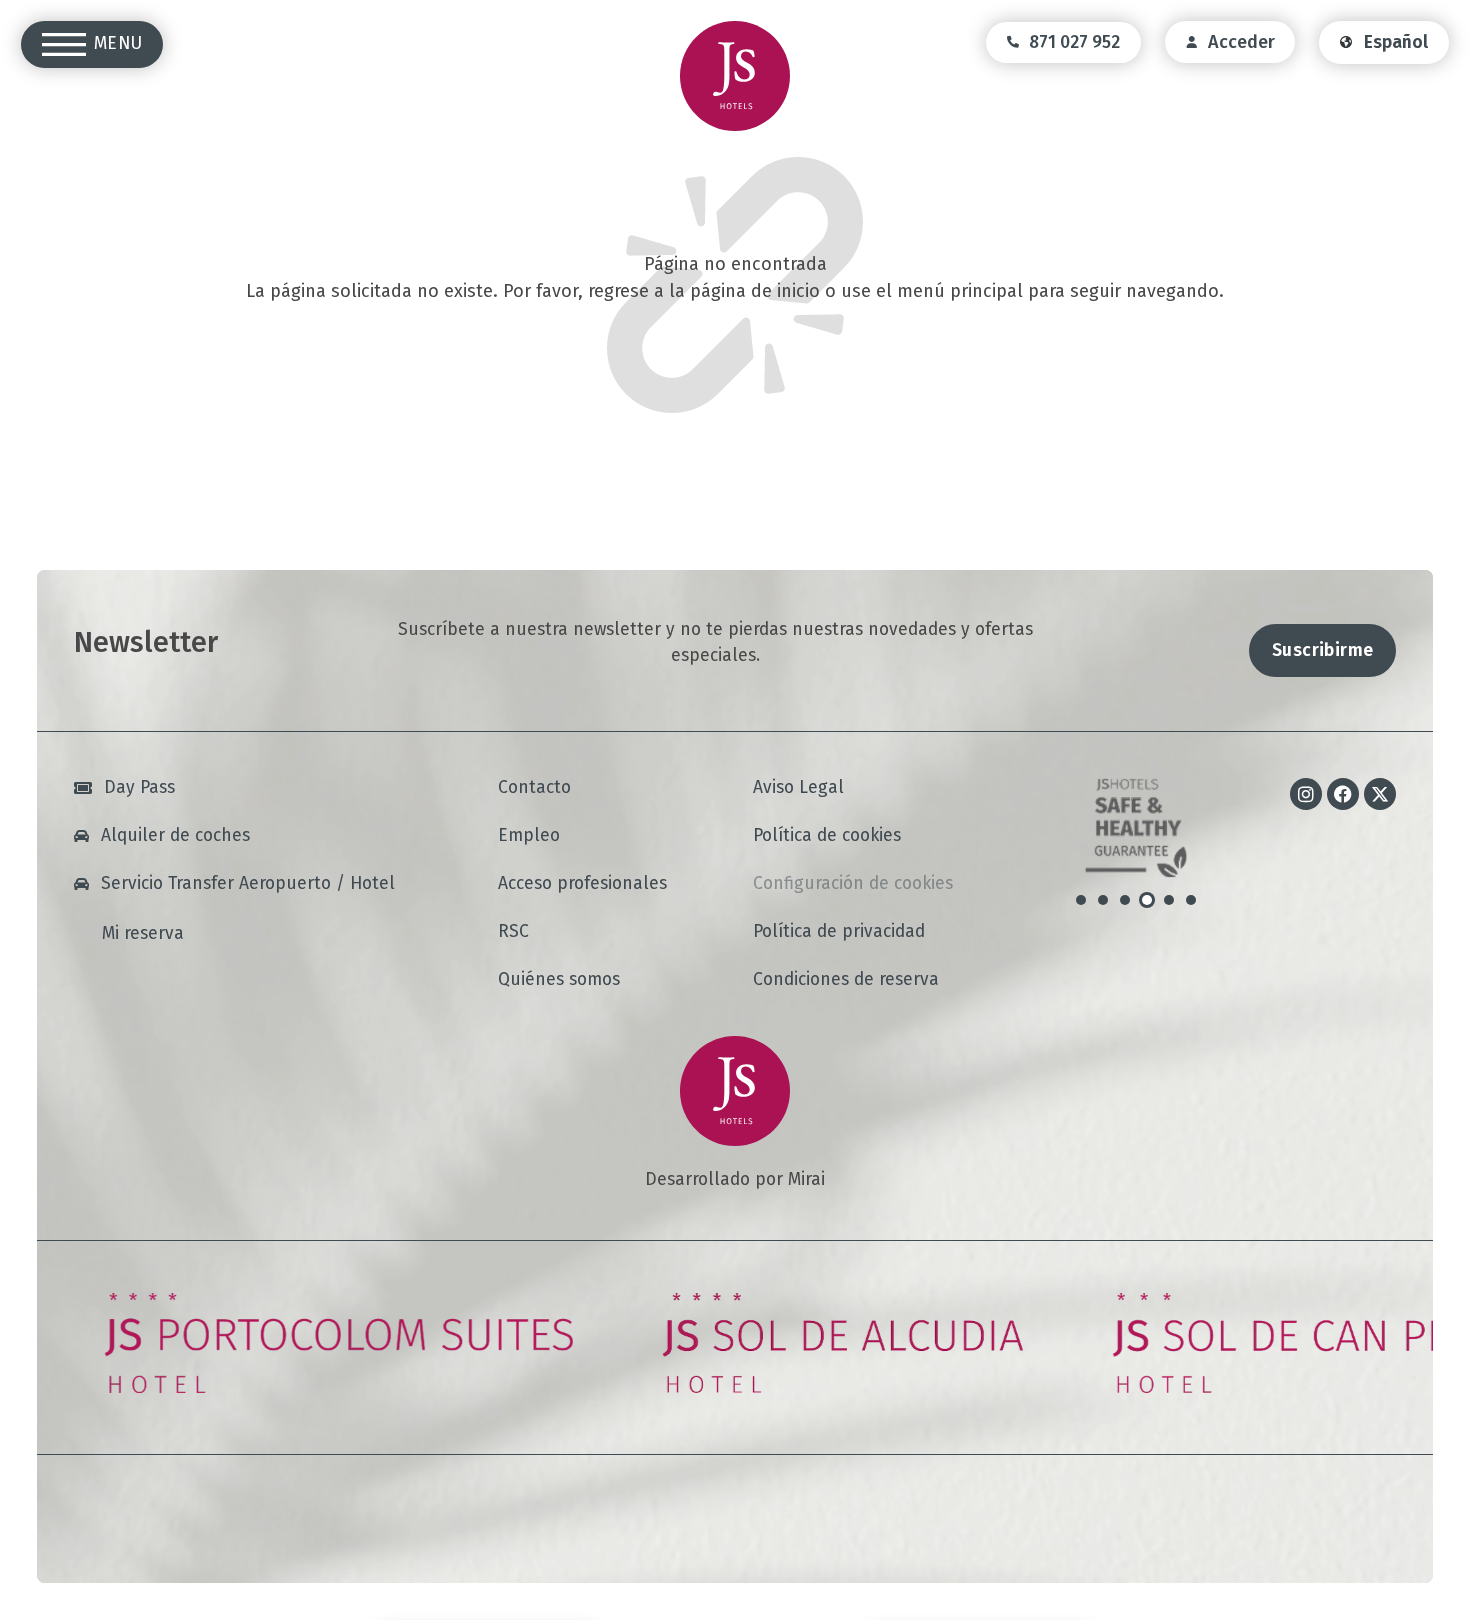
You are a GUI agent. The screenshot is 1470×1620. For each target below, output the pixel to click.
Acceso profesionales (582, 883)
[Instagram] (1306, 794)
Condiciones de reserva (846, 979)
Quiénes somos (559, 979)
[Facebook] (1343, 794)
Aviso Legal (798, 787)
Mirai (806, 1179)
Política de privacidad (839, 931)
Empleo (529, 835)
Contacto (534, 787)
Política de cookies (827, 835)
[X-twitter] (1380, 794)
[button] (1081, 900)
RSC (513, 931)
